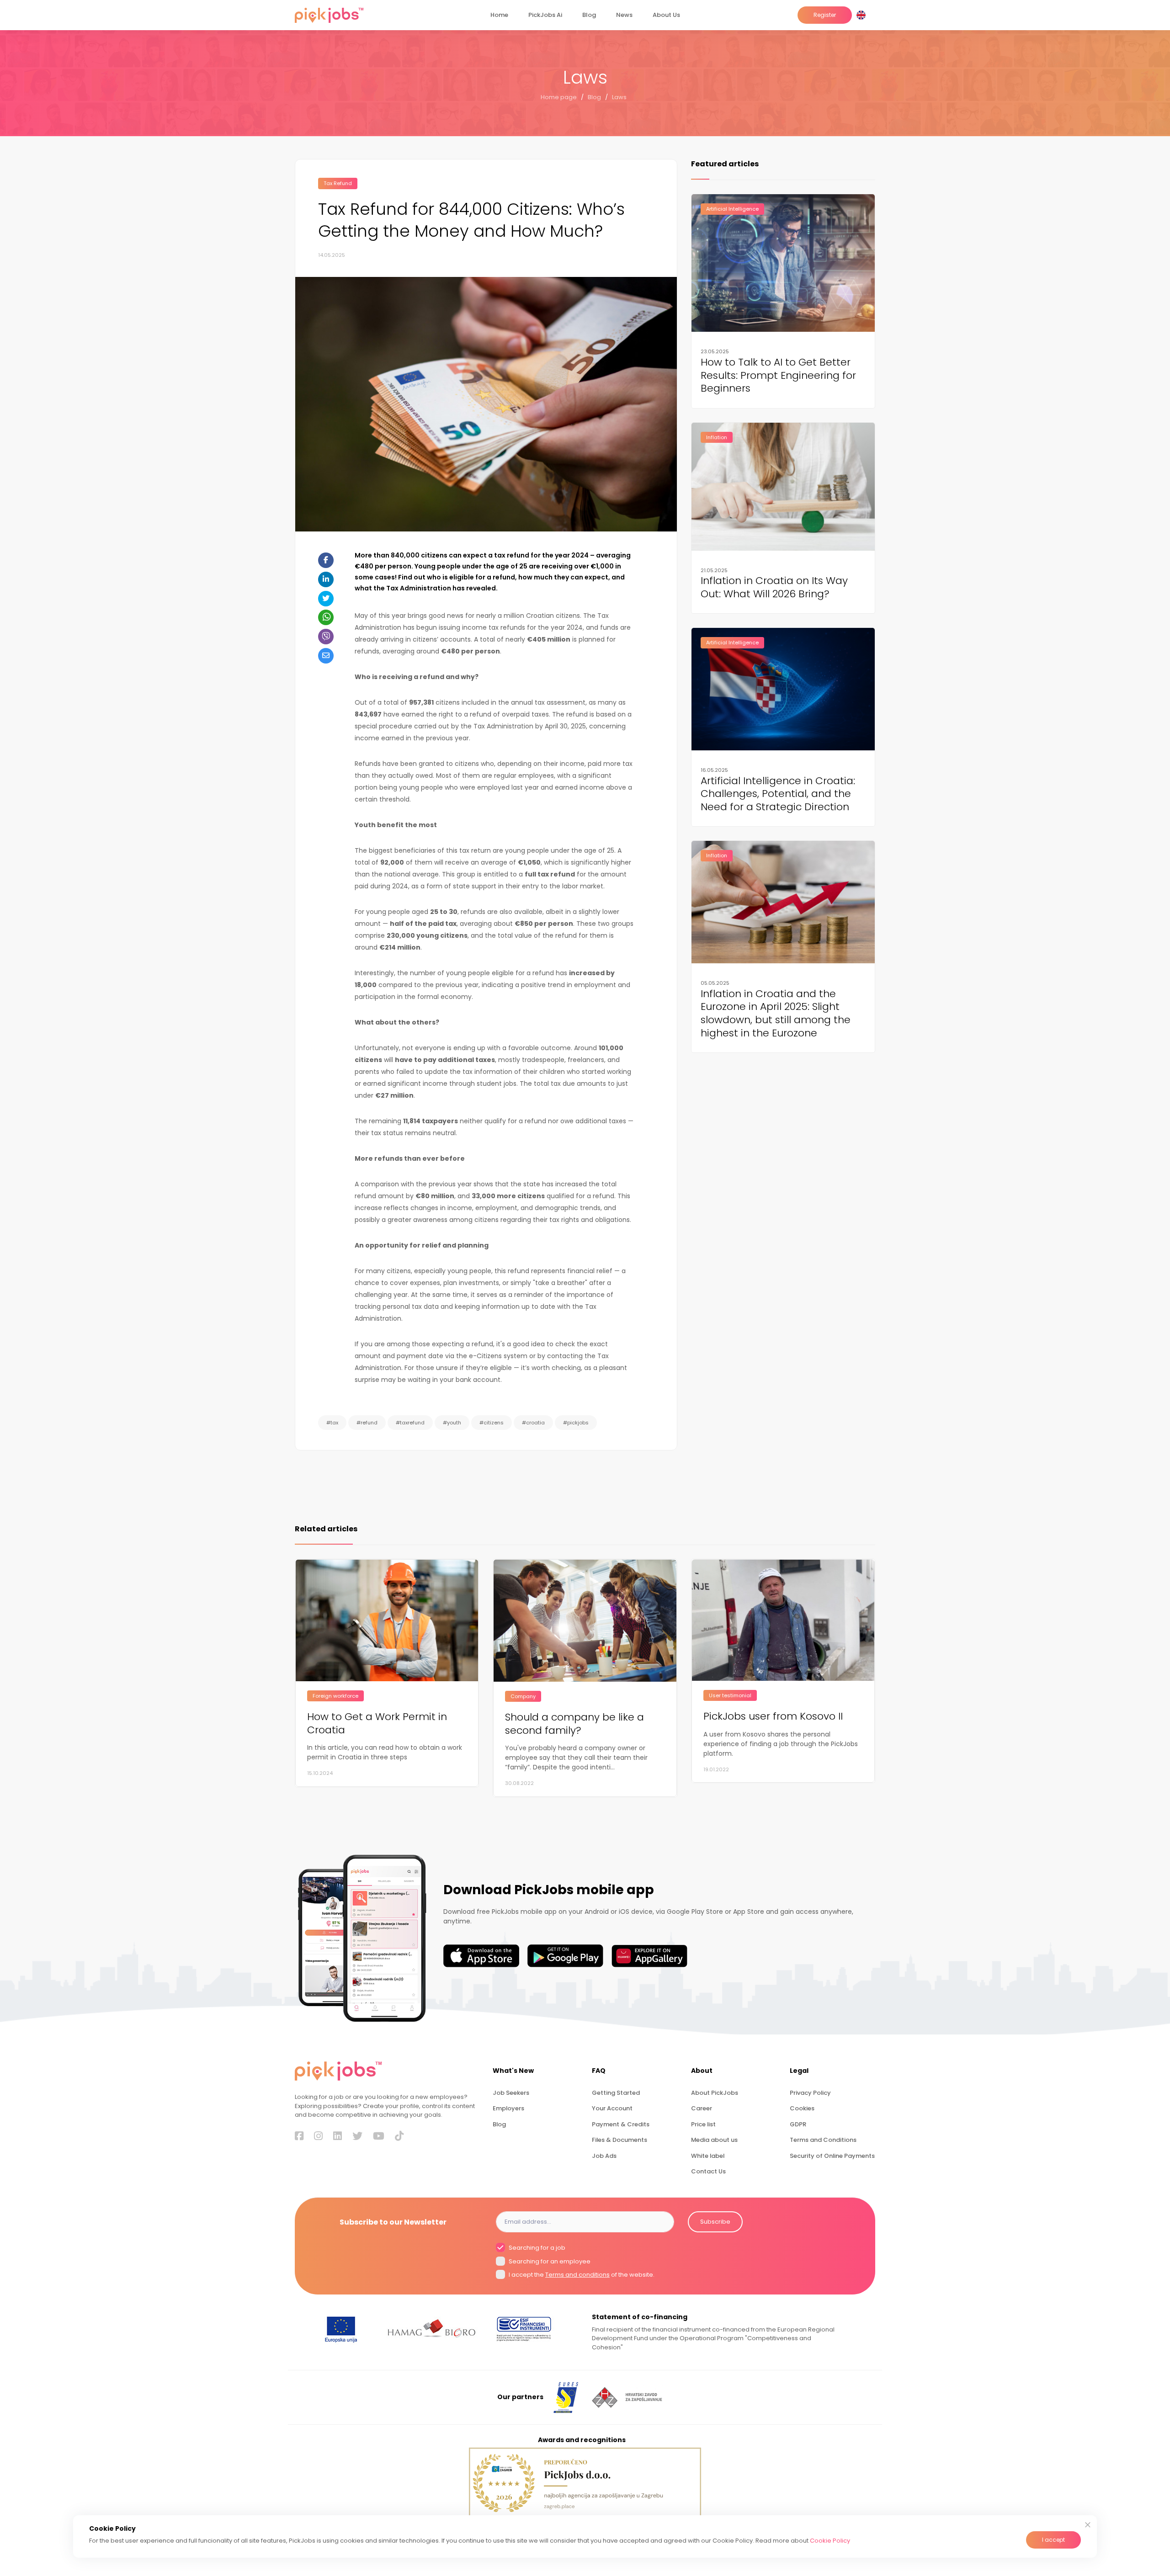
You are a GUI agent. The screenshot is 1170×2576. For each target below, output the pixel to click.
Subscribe (715, 2222)
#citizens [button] (492, 1423)
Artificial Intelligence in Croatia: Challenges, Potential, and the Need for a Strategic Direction (778, 794)
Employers (508, 2108)
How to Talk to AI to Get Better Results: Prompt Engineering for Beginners (778, 376)
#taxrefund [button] (410, 1423)
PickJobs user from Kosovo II (773, 1717)
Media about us (714, 2140)
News (624, 15)
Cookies (802, 2108)
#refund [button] (367, 1423)
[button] (863, 15)
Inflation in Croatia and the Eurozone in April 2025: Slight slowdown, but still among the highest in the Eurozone (776, 1014)
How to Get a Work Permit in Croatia (377, 1724)
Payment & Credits (621, 2124)
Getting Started (616, 2093)
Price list (703, 2124)
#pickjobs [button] (576, 1423)
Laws (619, 97)
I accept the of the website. (581, 2275)
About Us (666, 15)
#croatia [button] (533, 1423)
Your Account (612, 2108)
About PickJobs (715, 2093)
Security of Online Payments (832, 2156)
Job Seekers (511, 2093)
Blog (589, 15)
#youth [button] (452, 1423)
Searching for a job (536, 2248)
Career (702, 2108)
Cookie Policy (830, 2541)
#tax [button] (332, 1423)
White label (708, 2156)
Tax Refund (338, 183)
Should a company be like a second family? (574, 1724)
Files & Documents (620, 2140)
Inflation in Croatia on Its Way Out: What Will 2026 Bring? (774, 588)
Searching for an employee (549, 2261)
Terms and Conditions (823, 2140)
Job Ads (604, 2156)
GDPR (798, 2124)
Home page (559, 97)
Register (825, 15)
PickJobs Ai (545, 15)
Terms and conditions (577, 2275)
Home (499, 15)
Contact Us (708, 2171)
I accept (1053, 2540)
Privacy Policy (810, 2093)
